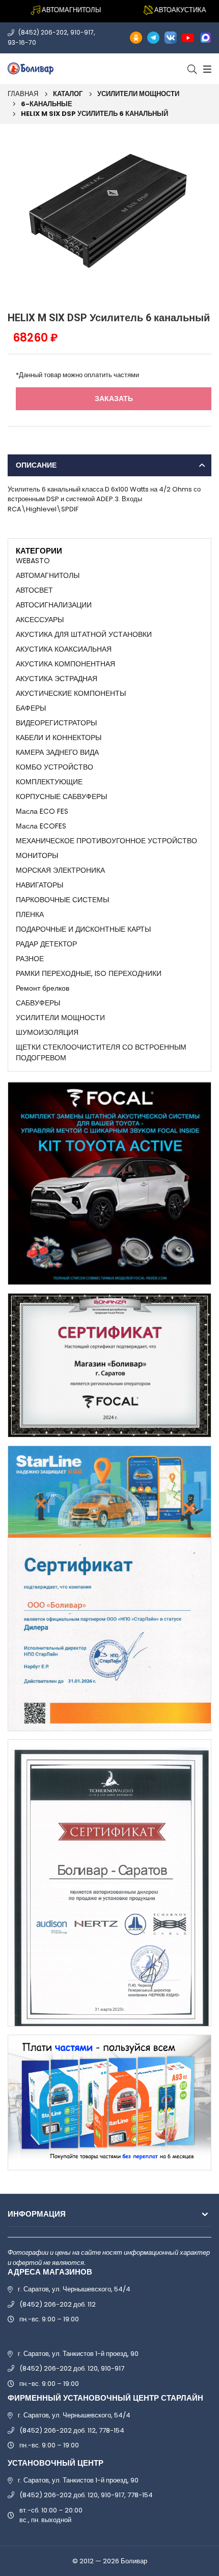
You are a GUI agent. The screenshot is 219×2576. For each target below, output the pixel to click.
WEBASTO (33, 561)
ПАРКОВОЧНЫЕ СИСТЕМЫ (62, 900)
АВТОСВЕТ (34, 590)
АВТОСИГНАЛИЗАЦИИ (54, 605)
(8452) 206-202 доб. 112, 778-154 (72, 2430)
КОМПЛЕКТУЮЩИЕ (49, 782)
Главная (23, 94)
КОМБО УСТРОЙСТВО (54, 767)
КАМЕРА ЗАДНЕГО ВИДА (57, 752)
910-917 (82, 32)
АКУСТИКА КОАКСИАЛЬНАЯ (64, 649)
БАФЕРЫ (31, 708)
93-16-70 (22, 42)
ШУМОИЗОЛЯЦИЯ (47, 1032)
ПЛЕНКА (30, 914)
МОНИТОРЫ (37, 855)
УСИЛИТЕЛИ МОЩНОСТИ (138, 94)
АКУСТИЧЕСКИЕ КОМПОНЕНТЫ (71, 693)
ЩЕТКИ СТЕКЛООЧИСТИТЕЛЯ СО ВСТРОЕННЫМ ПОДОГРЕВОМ (101, 1052)
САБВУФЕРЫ (38, 1003)
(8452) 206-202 (43, 32)
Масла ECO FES (42, 811)
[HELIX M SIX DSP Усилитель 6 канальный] (109, 215)
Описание (36, 465)
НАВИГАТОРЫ (39, 885)
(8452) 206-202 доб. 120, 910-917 (72, 2368)
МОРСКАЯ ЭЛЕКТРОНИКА (60, 870)
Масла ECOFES (41, 826)
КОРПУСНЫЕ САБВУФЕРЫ (61, 796)
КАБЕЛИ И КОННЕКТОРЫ (59, 738)
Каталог (68, 94)
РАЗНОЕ (30, 959)
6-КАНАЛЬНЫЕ (47, 104)
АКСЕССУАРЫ (40, 620)
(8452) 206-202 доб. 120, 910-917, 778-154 (86, 2495)
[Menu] (206, 69)
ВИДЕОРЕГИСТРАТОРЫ (56, 723)
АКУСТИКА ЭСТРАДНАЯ (57, 679)
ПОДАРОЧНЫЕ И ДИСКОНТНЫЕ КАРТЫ (83, 929)
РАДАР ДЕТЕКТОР (46, 944)
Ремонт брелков (43, 988)
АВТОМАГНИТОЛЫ (48, 575)
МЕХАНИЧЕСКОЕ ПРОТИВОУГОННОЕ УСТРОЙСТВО (106, 841)
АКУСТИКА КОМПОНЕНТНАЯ (65, 664)
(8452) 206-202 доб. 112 (58, 2304)
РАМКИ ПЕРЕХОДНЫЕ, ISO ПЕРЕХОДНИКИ (89, 973)
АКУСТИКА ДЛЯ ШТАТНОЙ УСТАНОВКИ (84, 634)
